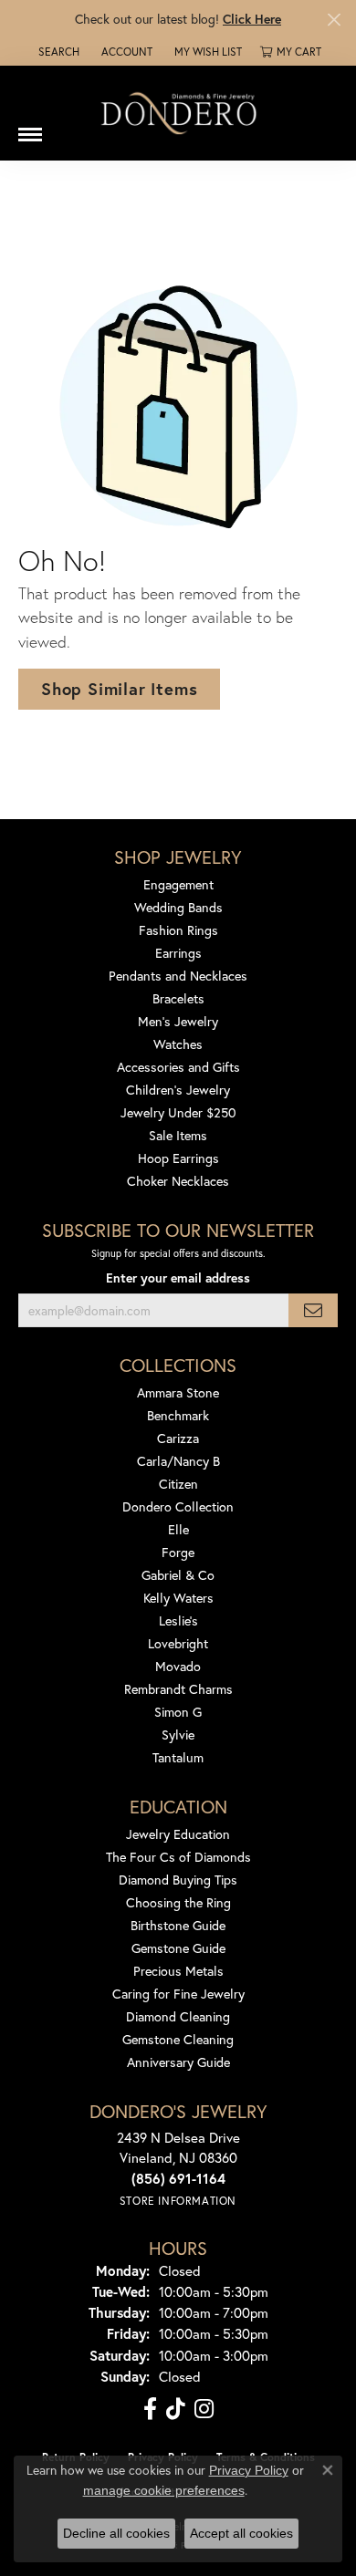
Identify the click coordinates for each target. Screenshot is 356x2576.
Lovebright (178, 1643)
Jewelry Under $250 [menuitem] (178, 1112)
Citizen (178, 1484)
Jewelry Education (178, 1834)
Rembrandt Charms (178, 1689)
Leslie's (178, 1620)
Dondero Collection (178, 1506)
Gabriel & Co (178, 1575)
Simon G (178, 1712)
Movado (178, 1666)
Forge (178, 1552)
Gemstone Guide (178, 1948)
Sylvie (178, 1735)
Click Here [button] (252, 19)
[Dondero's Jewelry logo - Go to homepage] (178, 113)
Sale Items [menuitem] (178, 1135)
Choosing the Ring (178, 1902)
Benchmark (178, 1415)
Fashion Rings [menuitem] (178, 930)
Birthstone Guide (178, 1925)
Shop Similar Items (119, 689)
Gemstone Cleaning (178, 2039)
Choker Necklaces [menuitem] (178, 1181)
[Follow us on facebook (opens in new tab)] (150, 2409)
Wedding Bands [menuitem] (178, 907)
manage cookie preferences (164, 2490)
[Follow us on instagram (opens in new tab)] (204, 2409)
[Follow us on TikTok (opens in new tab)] (176, 2409)
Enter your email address (178, 1278)
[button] (57, 52)
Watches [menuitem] (178, 1044)
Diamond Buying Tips (178, 1880)
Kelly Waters (178, 1598)
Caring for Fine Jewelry (178, 1994)
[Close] (334, 20)
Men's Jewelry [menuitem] (178, 1021)
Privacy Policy (249, 2470)
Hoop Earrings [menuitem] (178, 1158)
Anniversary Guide (178, 2062)
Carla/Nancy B (178, 1461)
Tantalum (178, 1757)
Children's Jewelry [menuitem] (178, 1090)
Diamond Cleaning (178, 2016)
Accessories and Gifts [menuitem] (178, 1067)
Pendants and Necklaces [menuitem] (178, 976)
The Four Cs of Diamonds (178, 1857)
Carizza (178, 1438)
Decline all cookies (116, 2533)
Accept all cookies (241, 2533)
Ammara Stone (178, 1392)
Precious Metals (178, 1971)
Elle (178, 1529)
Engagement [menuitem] (178, 884)
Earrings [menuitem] (178, 953)
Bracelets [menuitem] (178, 998)
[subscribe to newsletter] (313, 1310)
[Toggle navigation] (30, 128)
